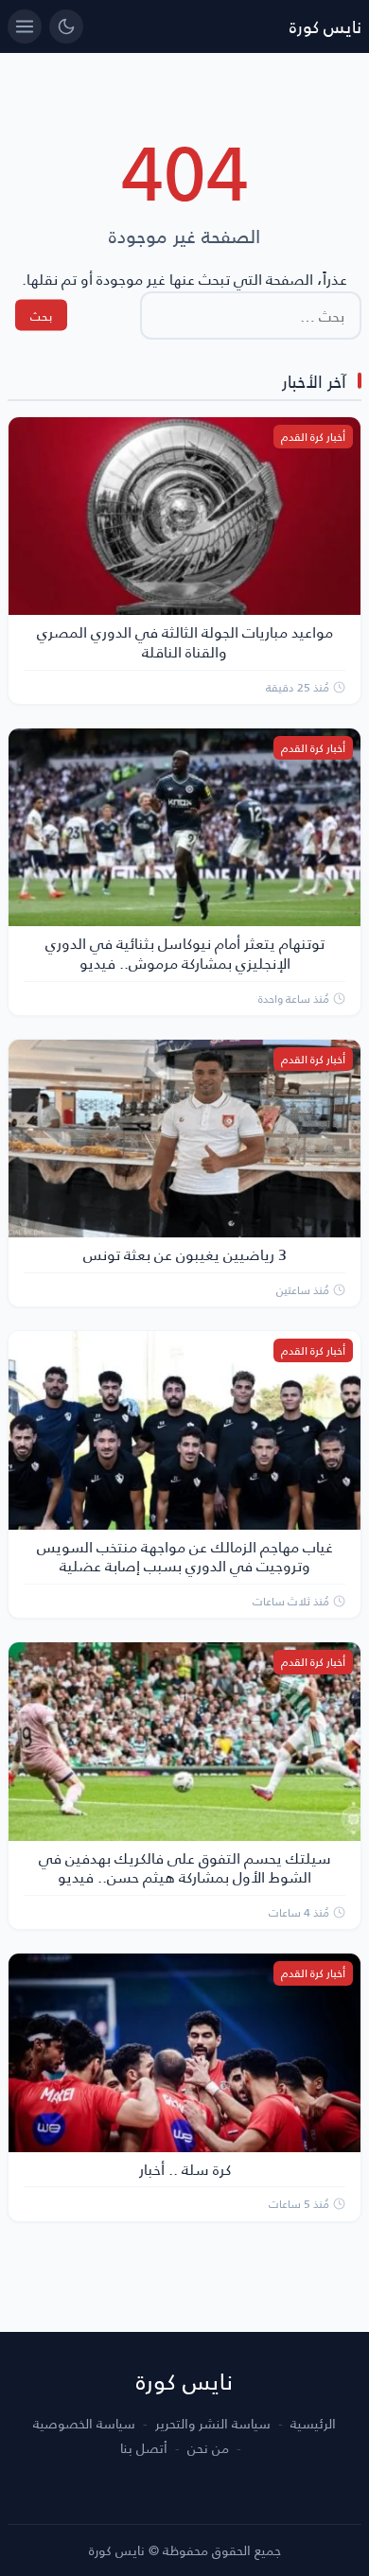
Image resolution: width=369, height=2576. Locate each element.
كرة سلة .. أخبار (185, 2169)
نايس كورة (325, 26)
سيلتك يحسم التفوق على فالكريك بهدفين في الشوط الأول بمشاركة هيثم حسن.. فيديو (185, 1867)
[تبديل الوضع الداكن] (66, 26)
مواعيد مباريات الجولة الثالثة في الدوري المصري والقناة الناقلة (185, 641)
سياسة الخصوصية (84, 2424)
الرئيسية (313, 2424)
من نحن (208, 2448)
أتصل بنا (144, 2448)
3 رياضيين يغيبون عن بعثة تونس (185, 1254)
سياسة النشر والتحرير (213, 2424)
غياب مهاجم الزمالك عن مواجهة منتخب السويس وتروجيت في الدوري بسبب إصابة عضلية (185, 1556)
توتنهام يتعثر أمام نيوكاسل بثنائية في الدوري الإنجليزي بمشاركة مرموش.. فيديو (185, 953)
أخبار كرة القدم (313, 437)
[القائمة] (25, 26)
